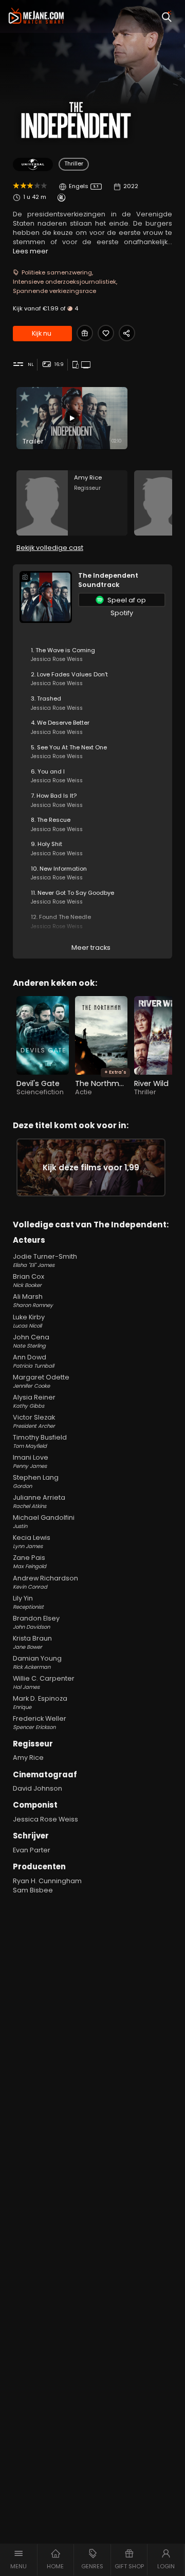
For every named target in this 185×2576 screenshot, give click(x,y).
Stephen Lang (36, 1482)
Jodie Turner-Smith (45, 1261)
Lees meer (31, 251)
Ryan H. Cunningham (47, 1881)
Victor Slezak (34, 1421)
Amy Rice (28, 1758)
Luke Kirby (29, 1321)
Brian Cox (29, 1281)
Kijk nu (42, 333)
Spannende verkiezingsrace (54, 291)
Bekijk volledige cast (50, 548)
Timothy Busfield (40, 1441)
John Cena (31, 1341)
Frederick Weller (40, 1723)
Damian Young (37, 1662)
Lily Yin (28, 1602)
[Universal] (33, 165)
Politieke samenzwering (57, 272)
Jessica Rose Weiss (45, 1819)
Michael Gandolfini (44, 1522)
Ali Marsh (33, 1301)
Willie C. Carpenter (44, 1682)
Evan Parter (32, 1850)
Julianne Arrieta (39, 1502)
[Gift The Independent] (85, 333)
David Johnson (38, 1788)
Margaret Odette (41, 1381)
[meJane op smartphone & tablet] (77, 365)
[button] (19, 2560)
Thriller (74, 163)
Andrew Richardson (45, 1582)
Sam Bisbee (33, 1890)
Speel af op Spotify (127, 601)
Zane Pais (30, 1562)
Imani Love (31, 1461)
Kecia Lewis (32, 1542)
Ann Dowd (33, 1361)
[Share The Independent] (127, 333)
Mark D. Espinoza (40, 1703)
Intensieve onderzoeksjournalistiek (64, 282)
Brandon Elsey (36, 1622)
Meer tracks (91, 947)
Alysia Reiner (34, 1401)
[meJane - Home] (36, 16)
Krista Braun (32, 1642)
